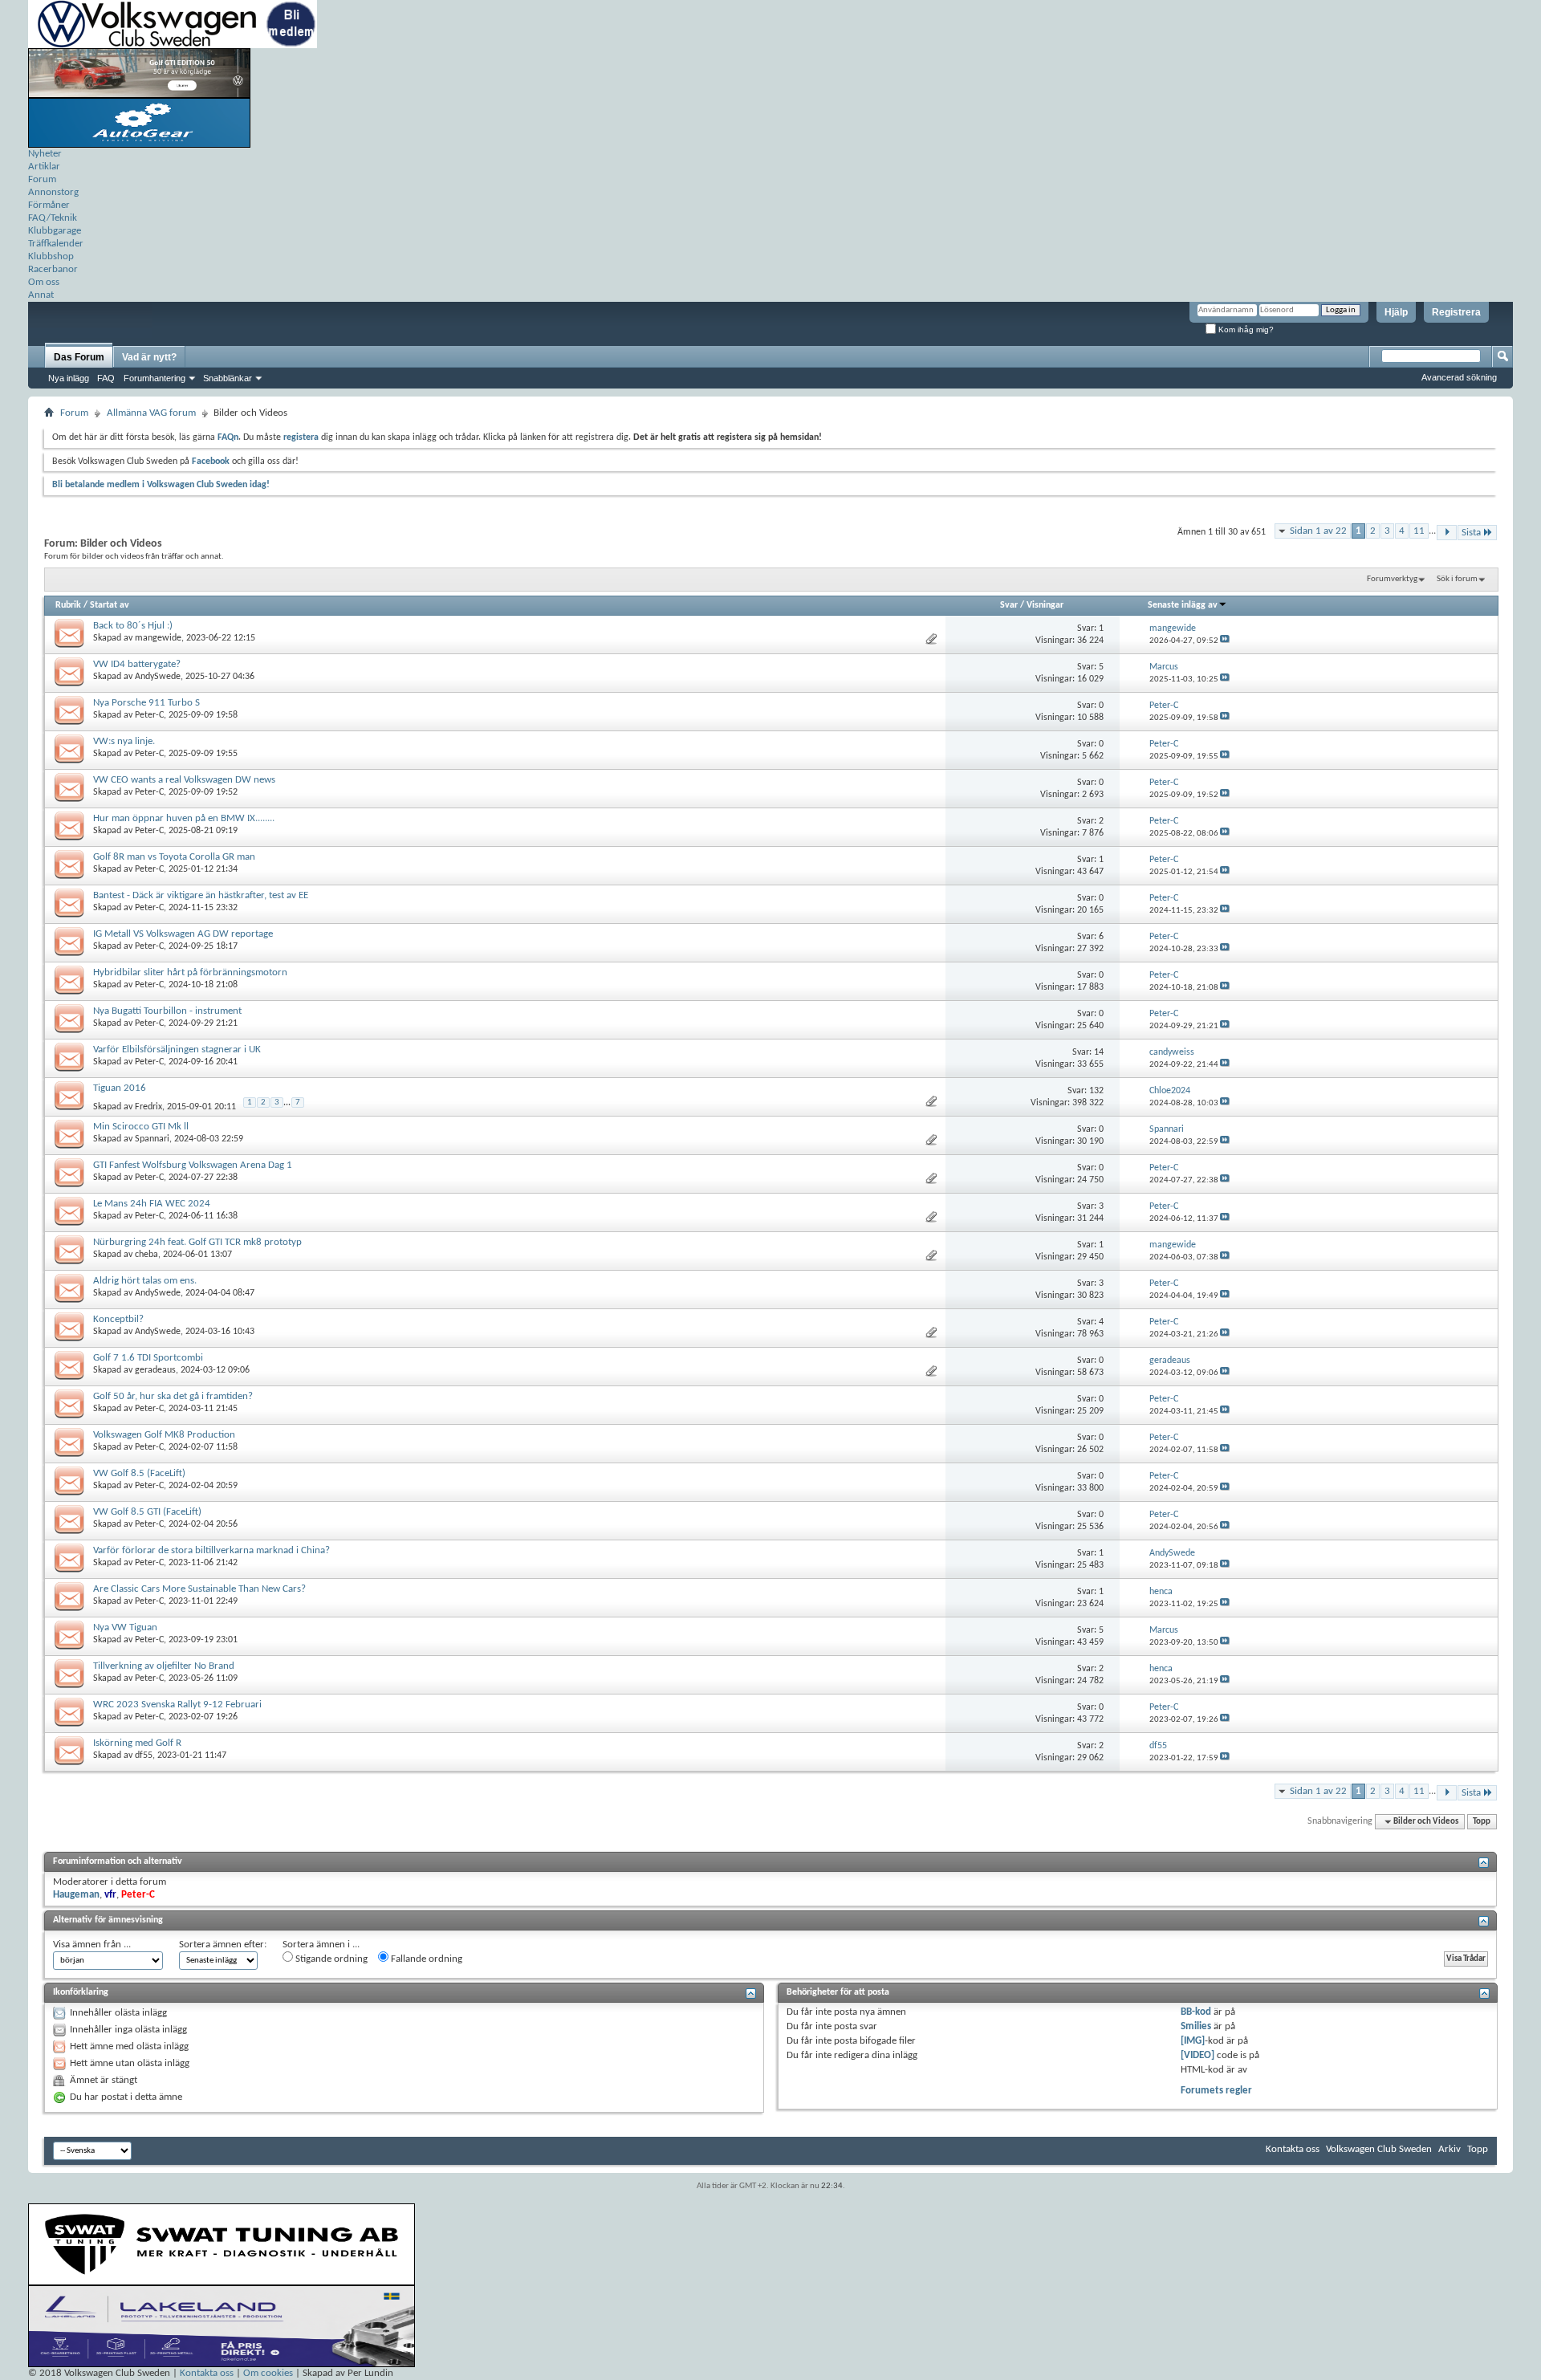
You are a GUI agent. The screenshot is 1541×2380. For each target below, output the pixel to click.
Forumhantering (155, 378)
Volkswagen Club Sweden (1379, 2149)
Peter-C (149, 715)
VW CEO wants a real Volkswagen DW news (184, 780)
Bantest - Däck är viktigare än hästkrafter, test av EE (201, 895)
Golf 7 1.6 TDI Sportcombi (148, 1358)
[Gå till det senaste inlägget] (1225, 641)
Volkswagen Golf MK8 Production (164, 1435)
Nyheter (45, 154)
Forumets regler (1216, 2091)
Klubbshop (51, 256)
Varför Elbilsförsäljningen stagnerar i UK (177, 1050)
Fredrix (148, 1107)
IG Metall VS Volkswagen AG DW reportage (183, 934)
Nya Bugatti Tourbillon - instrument (167, 1011)
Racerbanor (53, 269)
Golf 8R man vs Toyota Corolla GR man (174, 857)
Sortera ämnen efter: (223, 1945)
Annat (41, 295)
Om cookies (268, 2373)
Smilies (1196, 2026)
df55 (144, 1756)
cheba (146, 1255)
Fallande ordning (425, 1959)
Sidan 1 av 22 (1318, 531)
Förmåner (49, 205)
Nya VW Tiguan (125, 1627)
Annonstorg (53, 192)
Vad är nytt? (149, 357)
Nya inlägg (69, 378)
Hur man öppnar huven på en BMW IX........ (184, 818)
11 (1419, 531)
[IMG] (1193, 2041)
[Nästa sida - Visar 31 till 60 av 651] (1447, 533)
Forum (42, 179)
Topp (1482, 1822)
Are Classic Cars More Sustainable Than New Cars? (199, 1589)
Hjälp (1396, 312)
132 (1096, 1091)
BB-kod (1196, 2012)
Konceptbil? (118, 1319)
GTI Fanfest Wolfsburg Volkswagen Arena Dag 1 (193, 1165)
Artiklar (44, 167)
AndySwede (158, 677)
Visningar (1045, 605)
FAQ (106, 378)
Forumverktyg (1392, 579)
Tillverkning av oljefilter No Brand (164, 1666)
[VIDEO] (1197, 2055)
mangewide (158, 638)
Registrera (1456, 312)
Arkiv (1450, 2149)
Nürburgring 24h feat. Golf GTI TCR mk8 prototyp (197, 1242)
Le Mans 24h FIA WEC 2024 (152, 1204)
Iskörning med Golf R (137, 1743)
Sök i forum (1457, 579)
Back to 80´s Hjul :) (133, 626)
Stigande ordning (330, 1959)
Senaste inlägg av (1183, 605)
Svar (1009, 605)
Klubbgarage (55, 231)
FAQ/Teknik (53, 218)
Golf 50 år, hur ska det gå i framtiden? (173, 1396)
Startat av (110, 605)
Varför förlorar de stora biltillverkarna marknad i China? (211, 1550)
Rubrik (68, 605)
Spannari (152, 1139)
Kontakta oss (1293, 2149)
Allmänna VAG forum (151, 413)
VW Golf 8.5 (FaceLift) (139, 1473)
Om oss (44, 282)
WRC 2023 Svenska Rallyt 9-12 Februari (177, 1705)
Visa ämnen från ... (92, 1945)
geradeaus (155, 1370)
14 (1099, 1052)
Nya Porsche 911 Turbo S (146, 703)
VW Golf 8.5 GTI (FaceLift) (147, 1512)
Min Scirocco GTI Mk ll (141, 1127)
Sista (1471, 533)
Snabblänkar (228, 378)
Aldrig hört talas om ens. (145, 1281)
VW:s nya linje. (124, 741)
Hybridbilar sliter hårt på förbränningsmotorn (190, 972)
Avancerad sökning (1459, 377)
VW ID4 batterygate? (137, 664)
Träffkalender (56, 244)
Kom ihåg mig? (1245, 330)
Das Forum (79, 357)
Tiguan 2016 (120, 1088)
